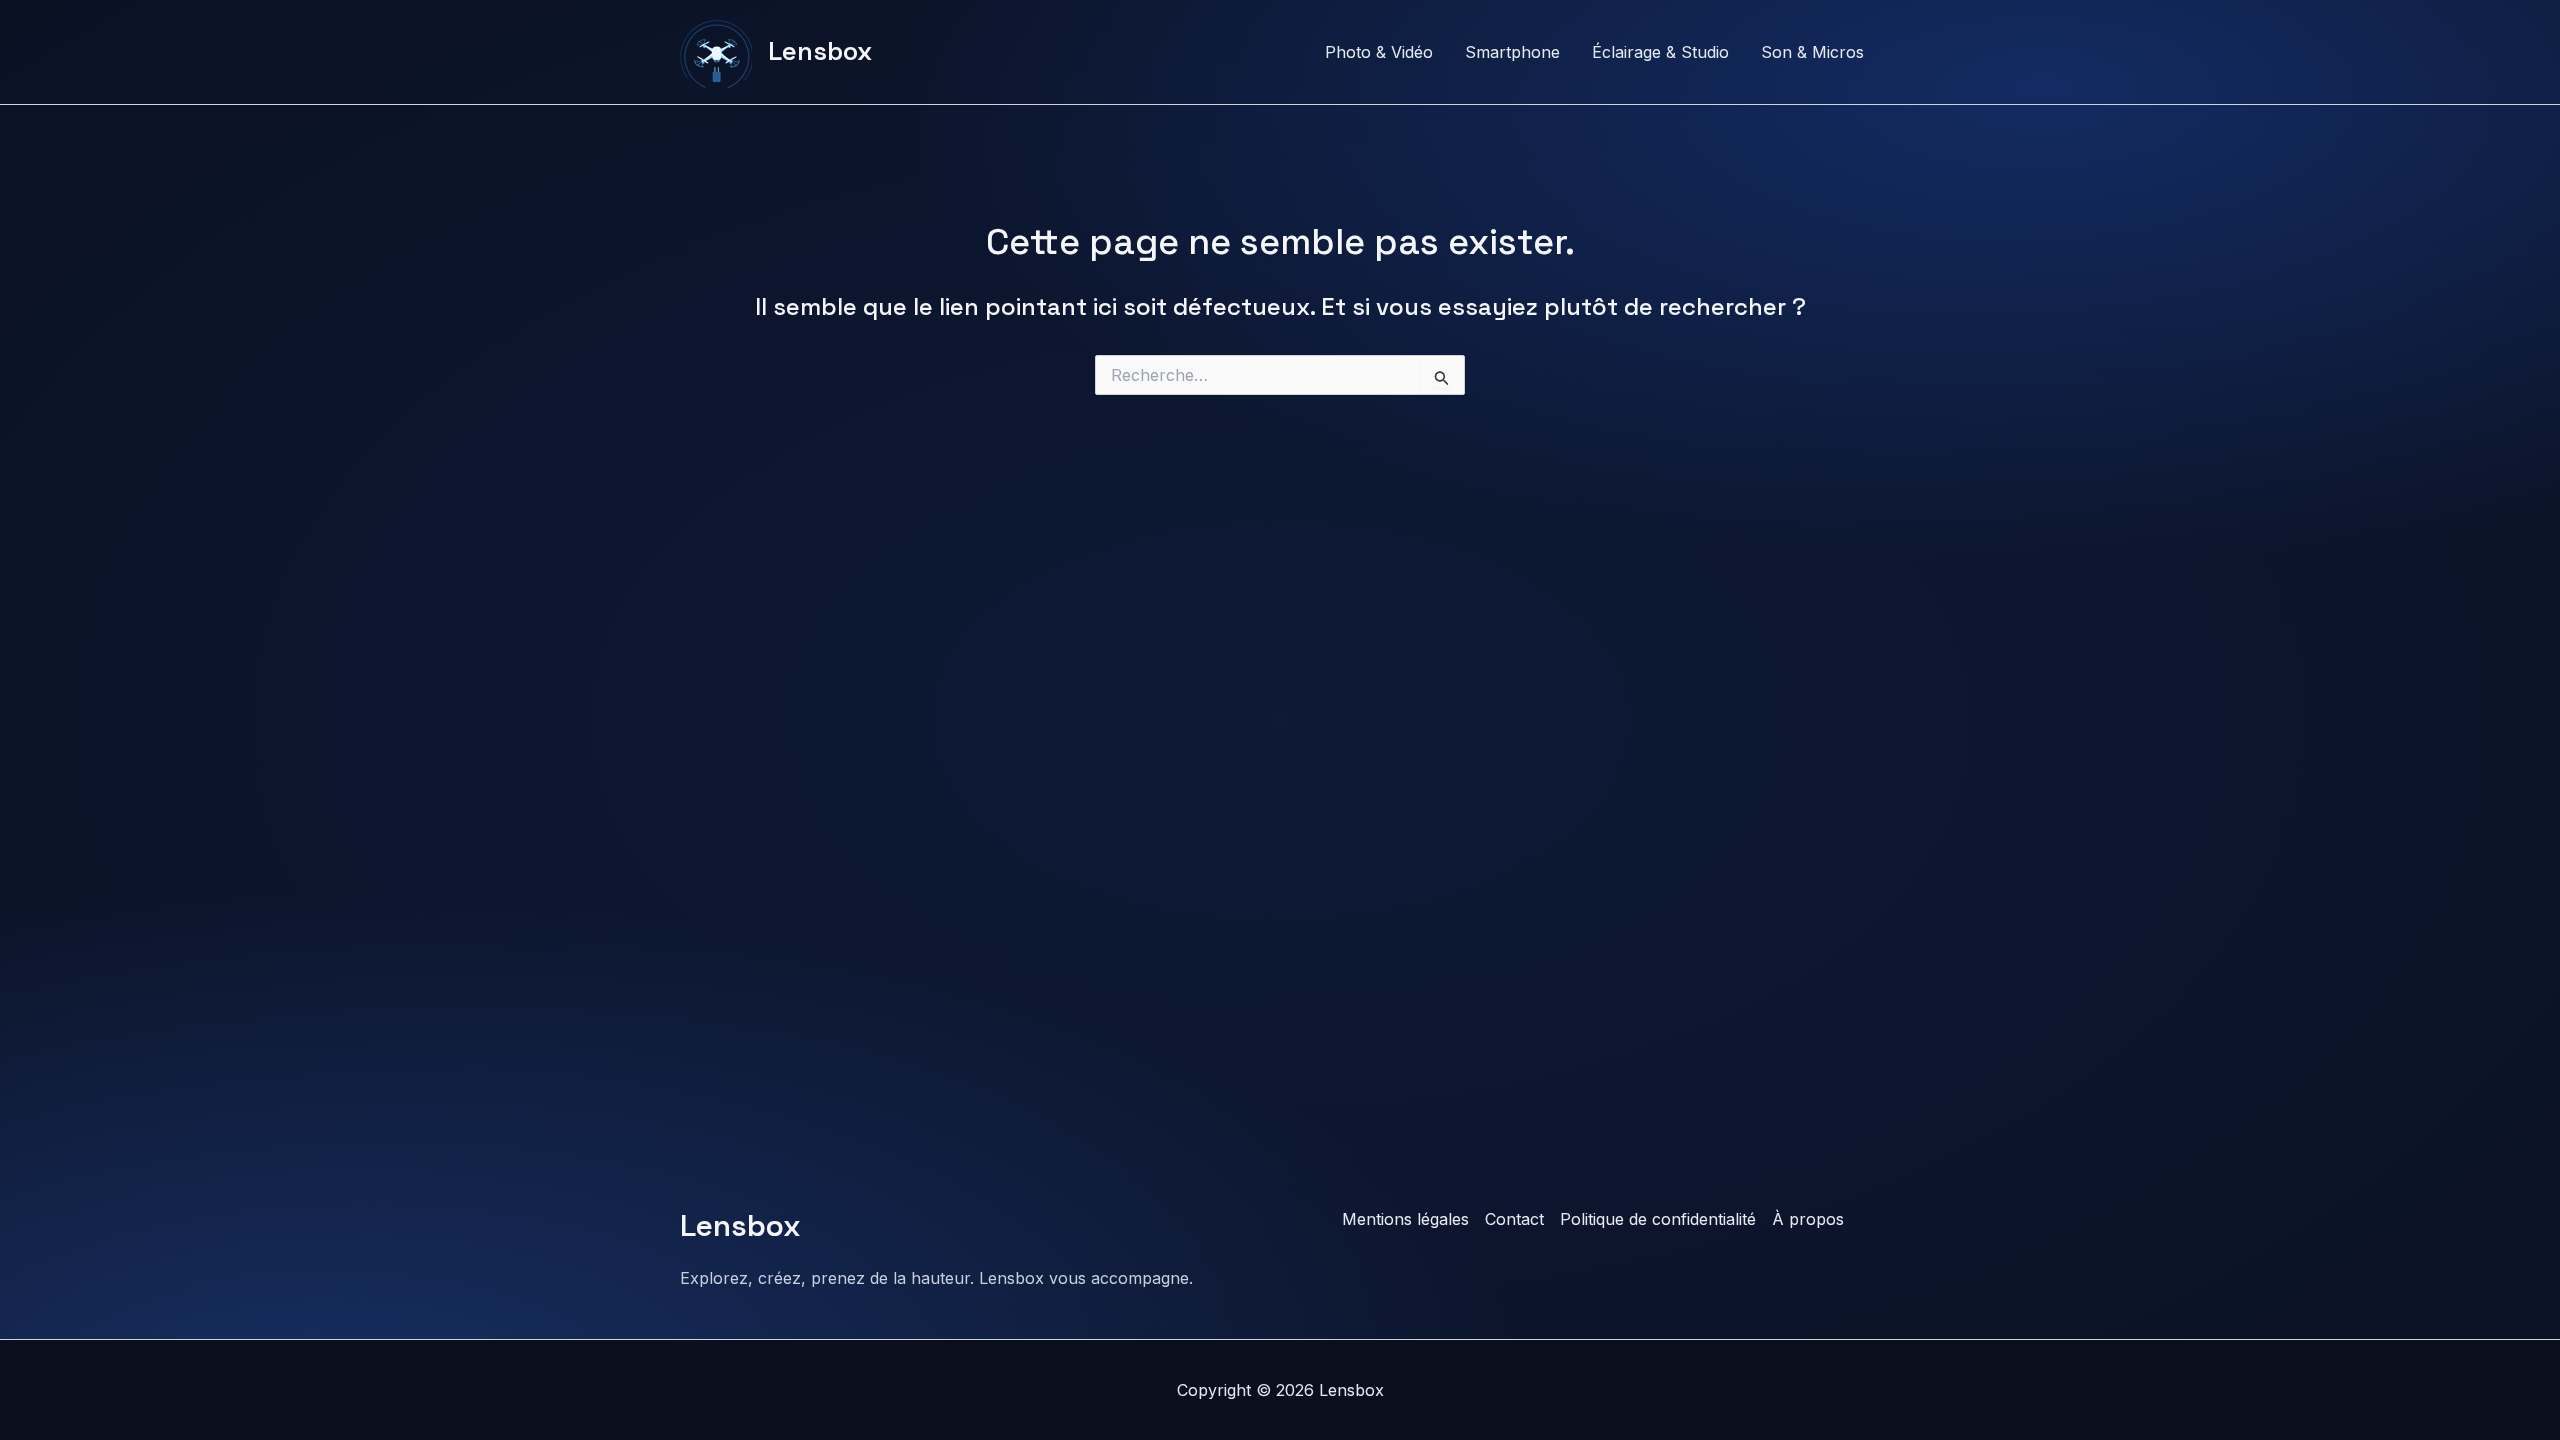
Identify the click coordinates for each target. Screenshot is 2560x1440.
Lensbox (820, 51)
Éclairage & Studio (1660, 52)
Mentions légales (1405, 1219)
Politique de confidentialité (1658, 1219)
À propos (1808, 1219)
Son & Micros (1812, 52)
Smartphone (1512, 52)
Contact (1514, 1219)
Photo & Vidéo (1379, 52)
